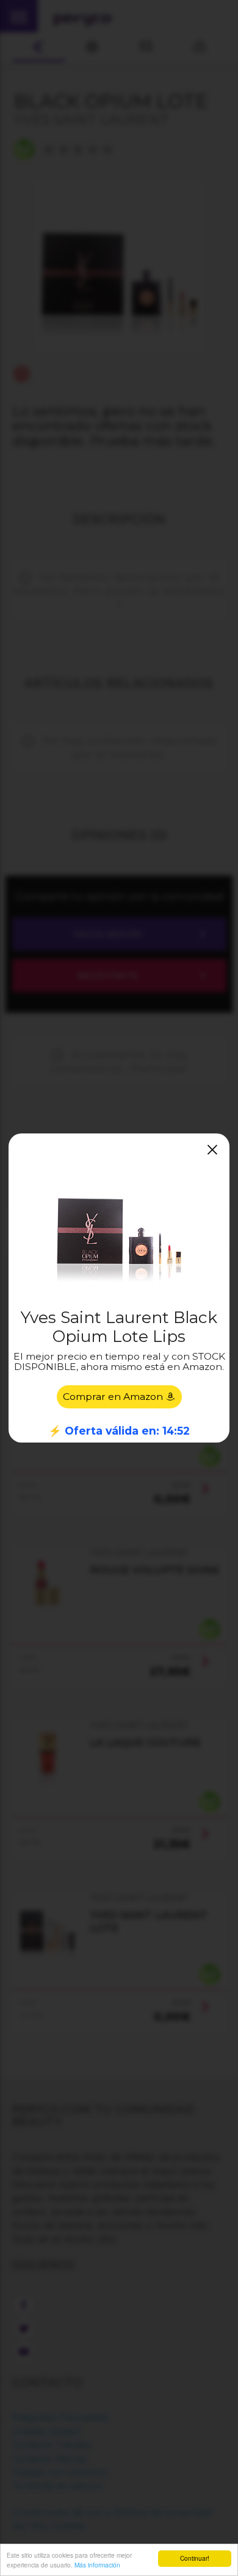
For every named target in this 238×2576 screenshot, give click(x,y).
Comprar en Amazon (114, 1397)
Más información (97, 2565)
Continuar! (195, 2558)
